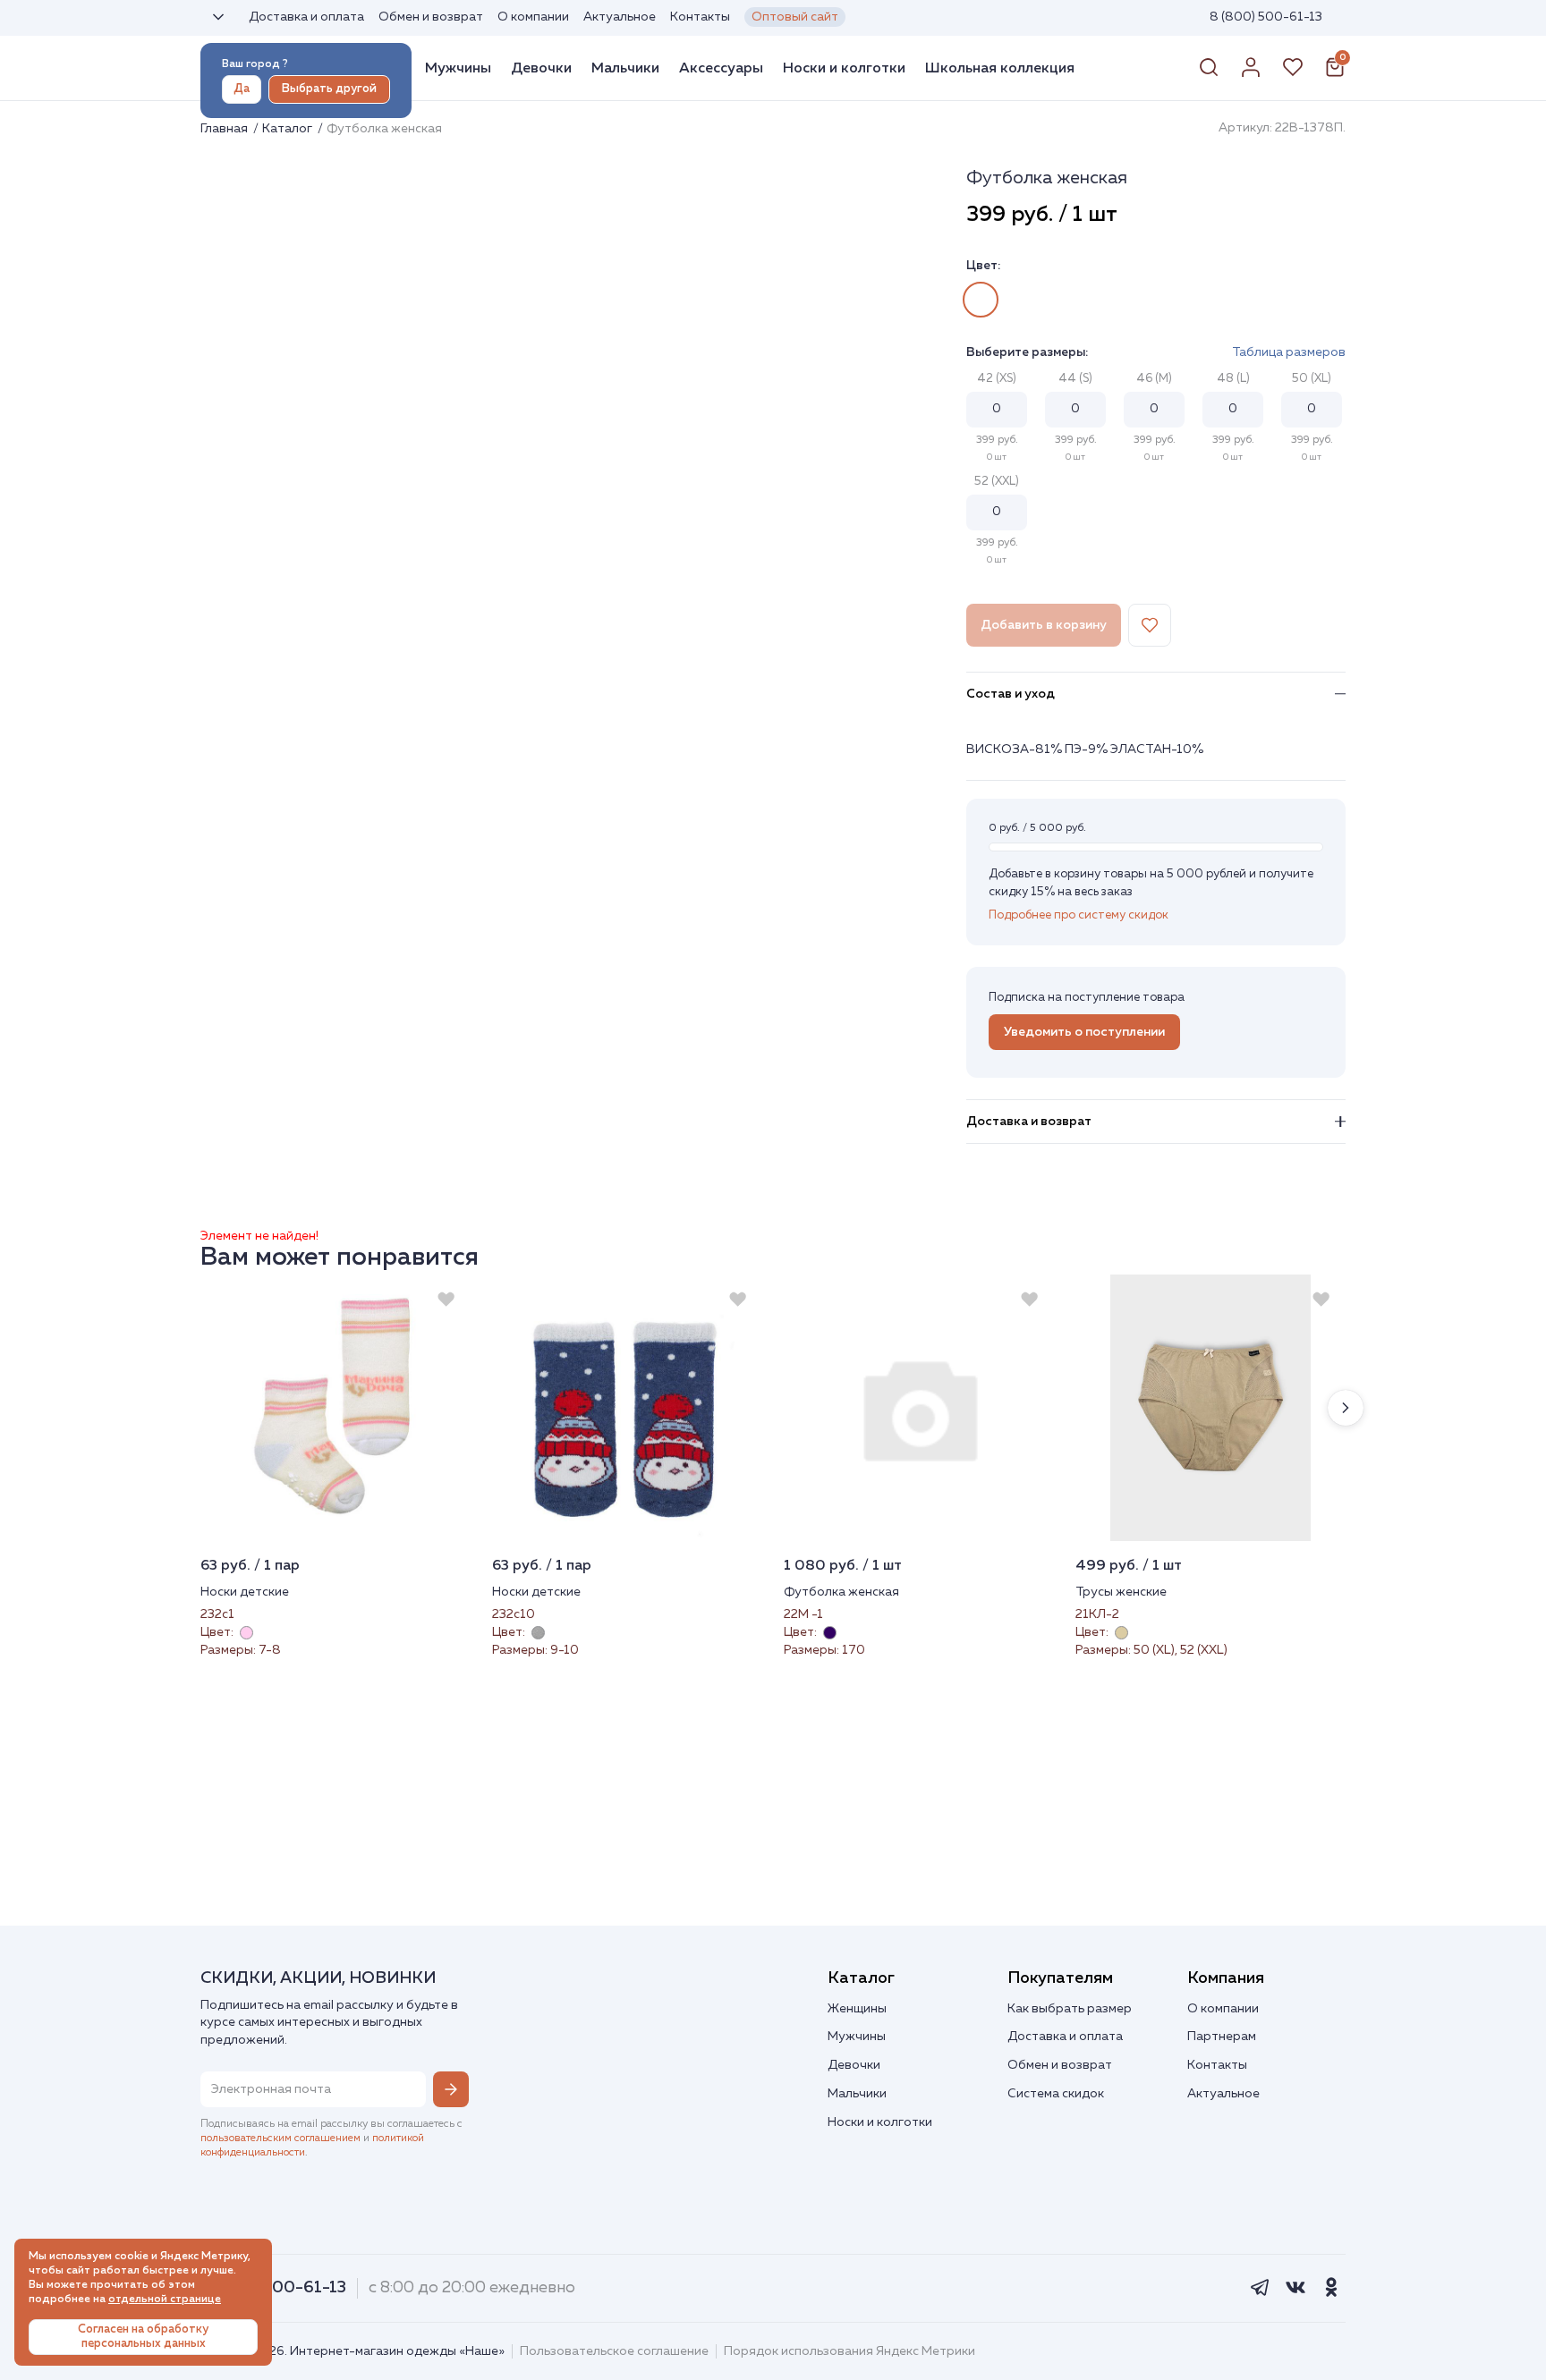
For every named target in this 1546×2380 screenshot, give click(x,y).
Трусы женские (1121, 1592)
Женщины (857, 2009)
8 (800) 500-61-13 (1266, 17)
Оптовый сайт (795, 17)
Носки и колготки (844, 68)
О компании (533, 17)
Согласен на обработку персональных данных (143, 2337)
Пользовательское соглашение (614, 2351)
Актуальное (620, 17)
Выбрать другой (329, 89)
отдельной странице (165, 2300)
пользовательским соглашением (280, 2139)
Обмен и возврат (431, 17)
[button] (1346, 1408)
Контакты (700, 17)
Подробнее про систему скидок (1079, 915)
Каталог (289, 129)
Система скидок (1056, 2094)
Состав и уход (1011, 694)
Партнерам (1222, 2037)
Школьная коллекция (1000, 68)
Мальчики (625, 68)
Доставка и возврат (1029, 1122)
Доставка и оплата (306, 17)
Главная (225, 129)
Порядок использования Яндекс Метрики (849, 2351)
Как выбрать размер (1070, 2009)
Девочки (541, 68)
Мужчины (458, 68)
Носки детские (245, 1592)
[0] (1335, 74)
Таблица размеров (1289, 352)
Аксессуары (721, 68)
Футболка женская (841, 1592)
